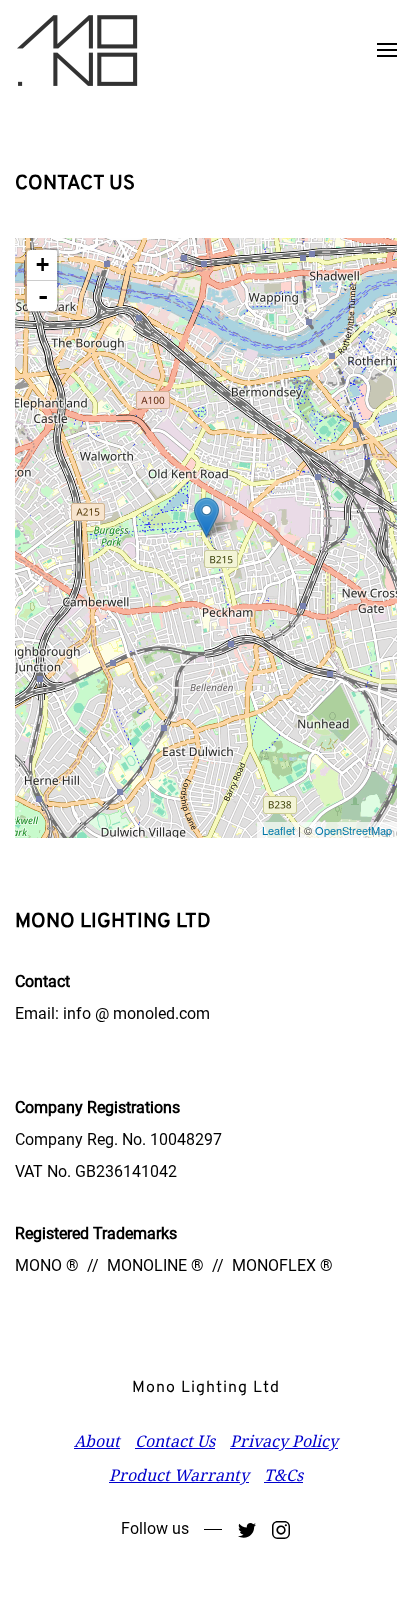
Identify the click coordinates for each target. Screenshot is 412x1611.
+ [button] (42, 264)
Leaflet (278, 830)
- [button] (43, 296)
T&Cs (283, 1475)
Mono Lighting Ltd (206, 1388)
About (97, 1441)
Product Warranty (179, 1475)
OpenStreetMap (353, 830)
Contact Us (175, 1441)
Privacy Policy (284, 1441)
